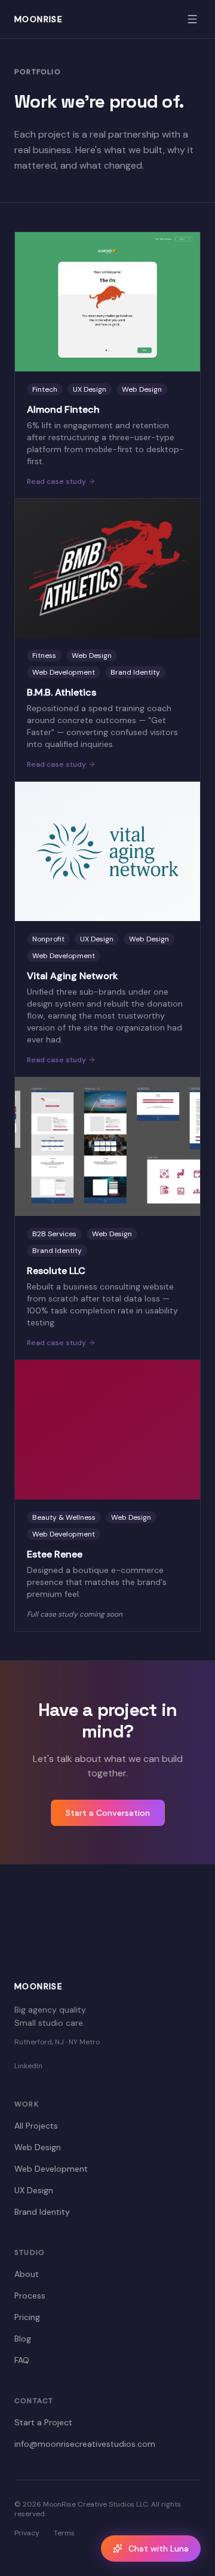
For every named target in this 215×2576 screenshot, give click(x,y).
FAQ (22, 2360)
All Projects (36, 2126)
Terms (64, 2533)
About (27, 2274)
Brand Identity (42, 2212)
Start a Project (43, 2422)
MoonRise (39, 19)
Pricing (27, 2317)
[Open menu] (192, 19)
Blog (23, 2339)
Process (30, 2295)
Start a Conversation (108, 1813)
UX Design (34, 2190)
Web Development (51, 2169)
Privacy (27, 2533)
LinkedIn (28, 2066)
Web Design (38, 2147)
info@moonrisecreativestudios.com (85, 2444)
